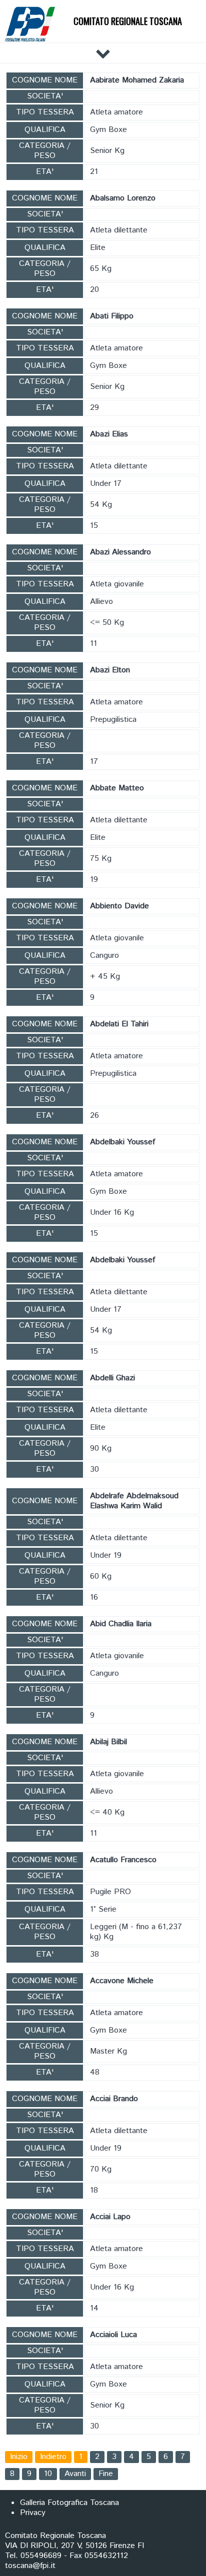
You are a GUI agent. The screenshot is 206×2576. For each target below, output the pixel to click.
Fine (106, 2474)
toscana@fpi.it (30, 2566)
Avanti (75, 2474)
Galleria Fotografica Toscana (69, 2503)
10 (48, 2474)
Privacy (33, 2513)
